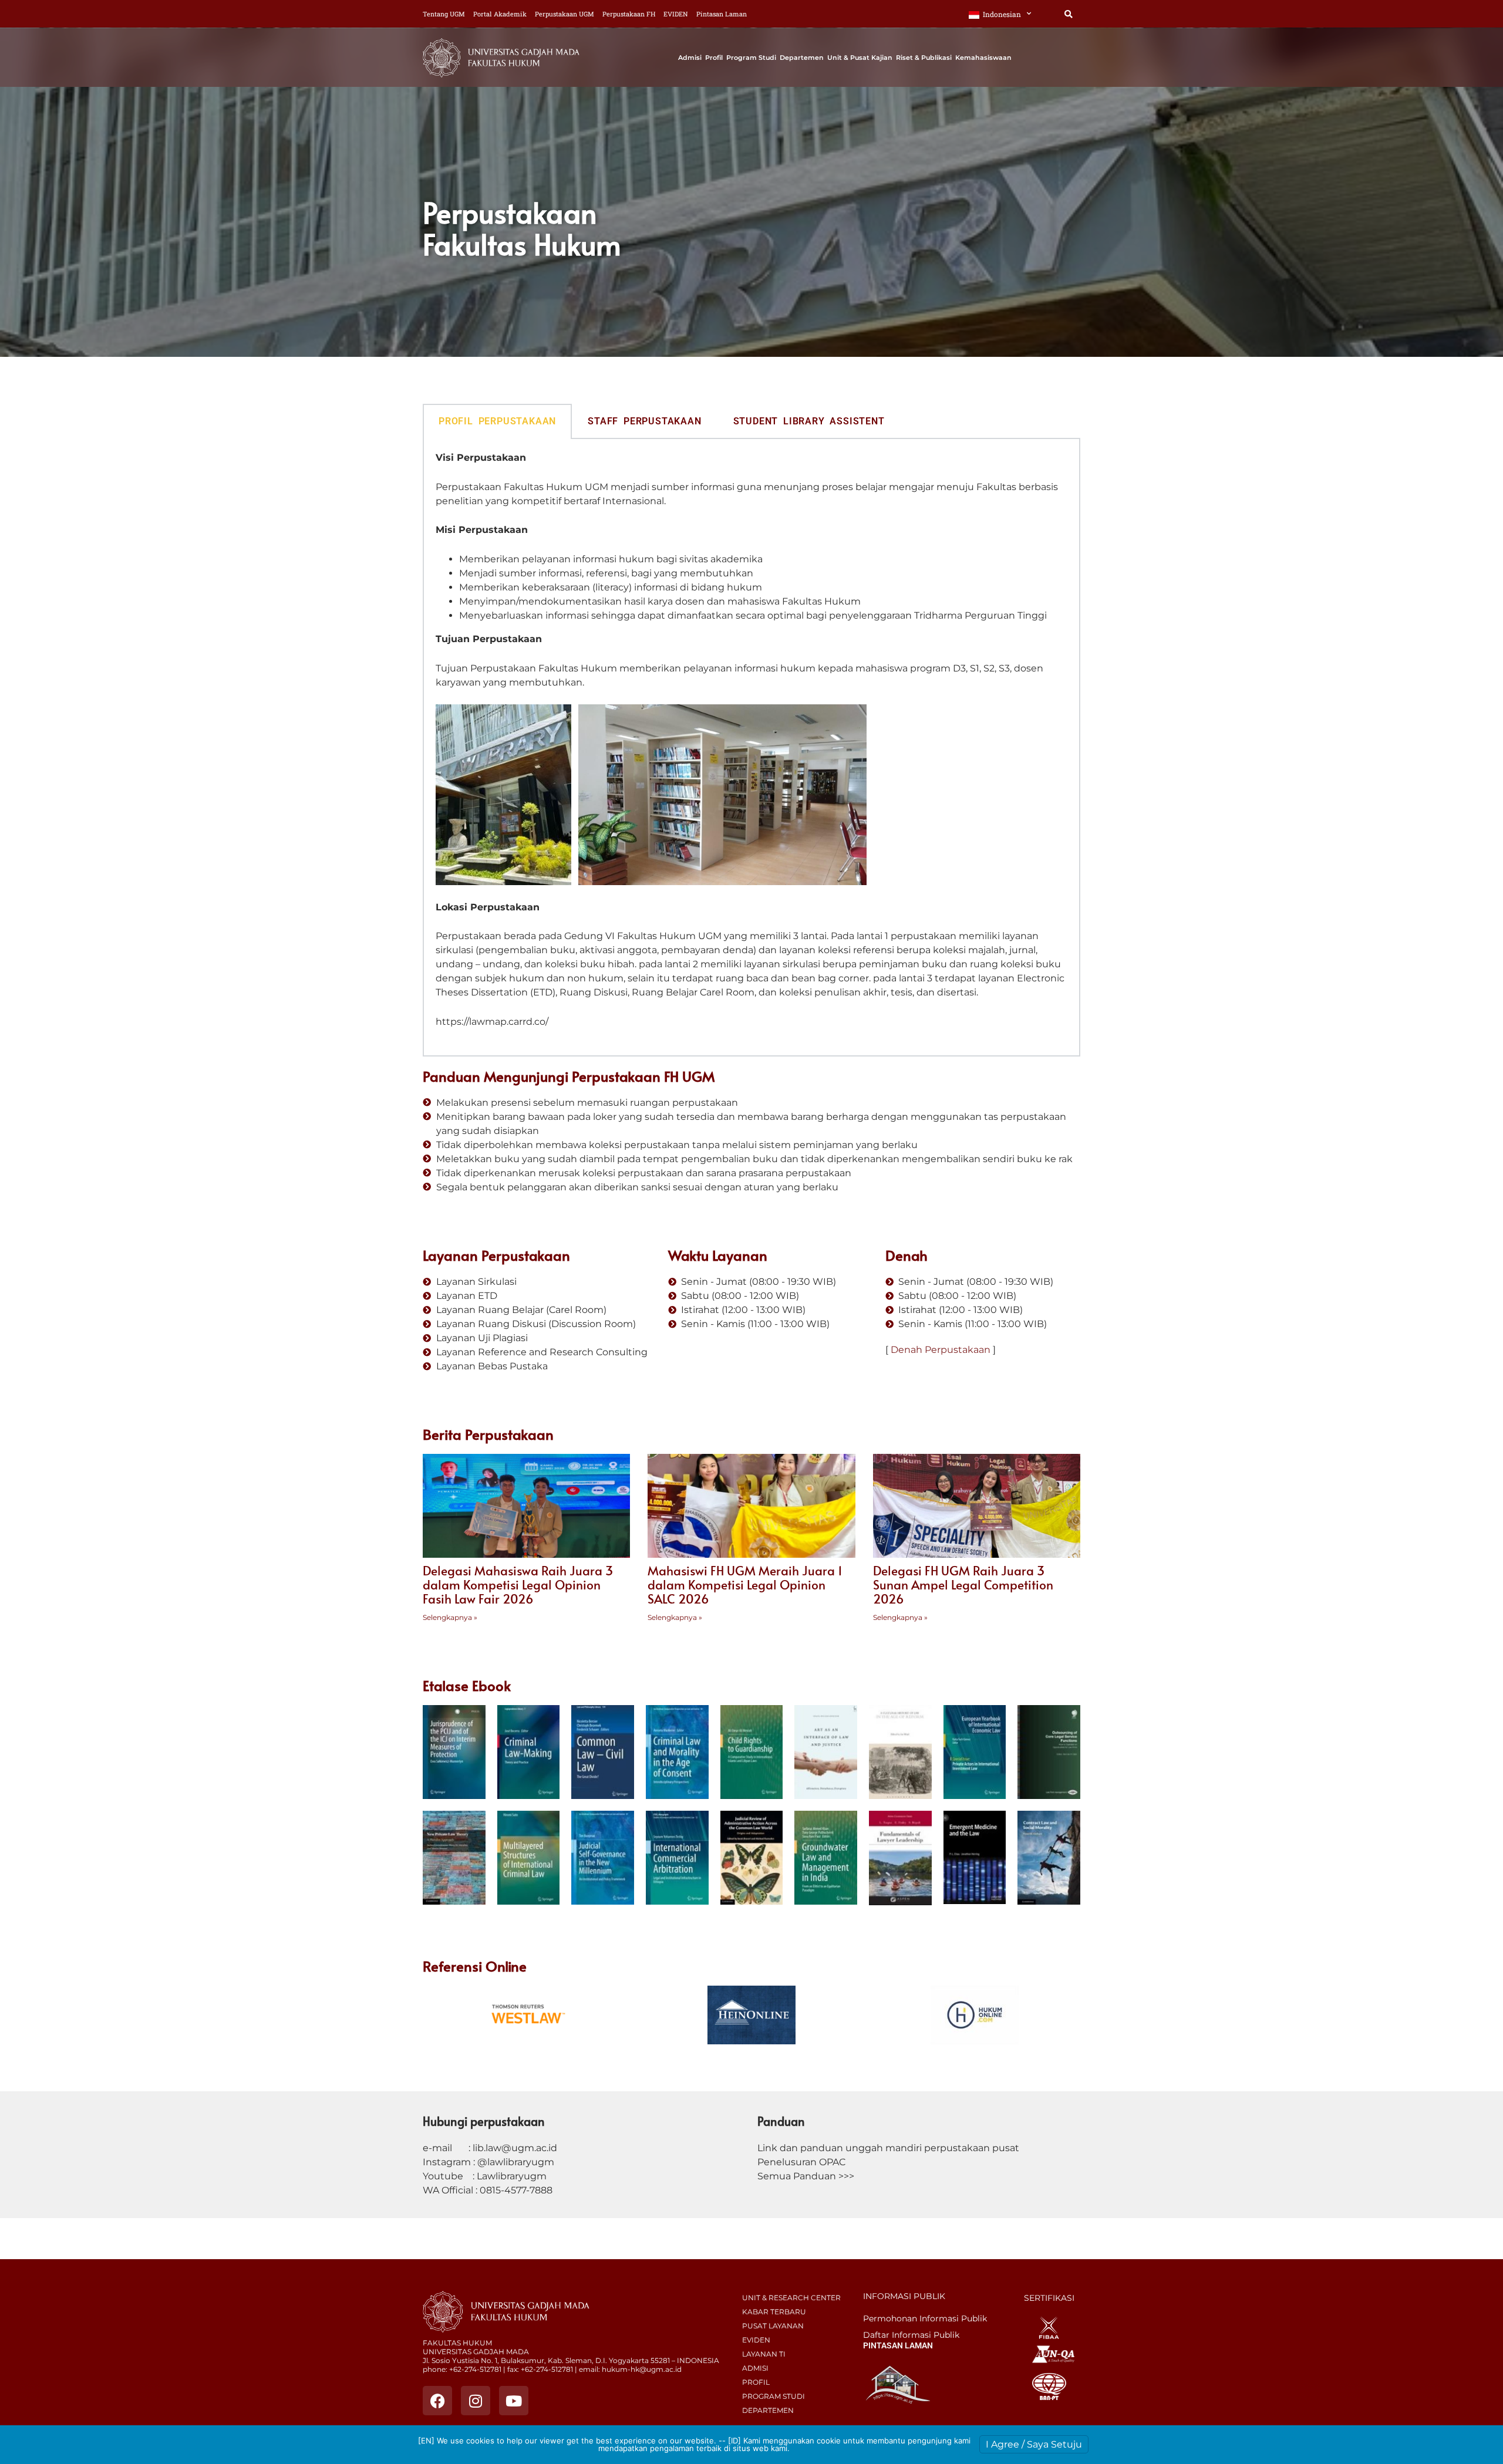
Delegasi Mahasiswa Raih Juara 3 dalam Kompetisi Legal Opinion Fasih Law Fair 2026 (518, 1584)
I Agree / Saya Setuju (1034, 2444)
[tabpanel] (751, 748)
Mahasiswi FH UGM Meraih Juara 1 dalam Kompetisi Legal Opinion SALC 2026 (745, 1584)
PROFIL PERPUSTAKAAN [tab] (497, 421)
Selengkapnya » (450, 1617)
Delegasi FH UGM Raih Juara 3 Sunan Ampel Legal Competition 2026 (963, 1584)
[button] (1068, 14)
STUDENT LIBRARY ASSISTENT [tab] (809, 421)
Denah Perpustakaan (941, 1350)
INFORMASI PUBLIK (904, 2296)
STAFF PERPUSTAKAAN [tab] (644, 421)
